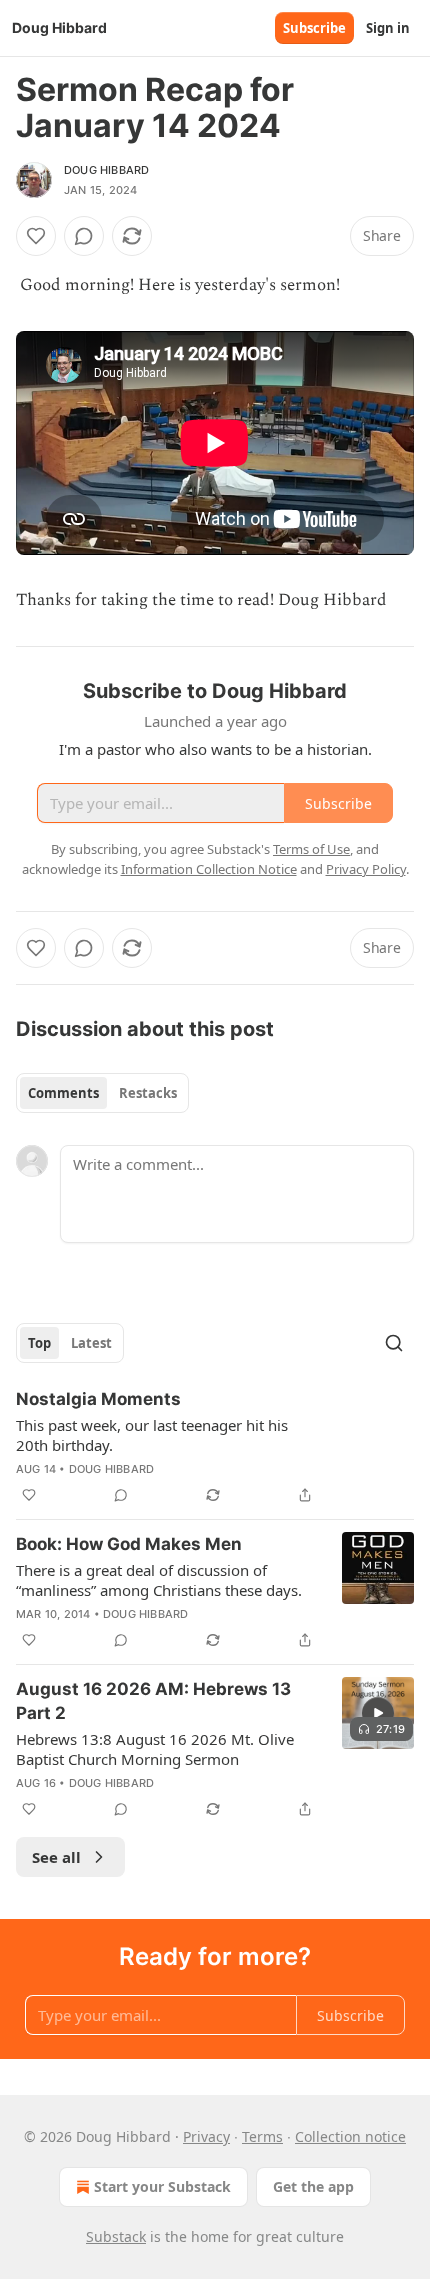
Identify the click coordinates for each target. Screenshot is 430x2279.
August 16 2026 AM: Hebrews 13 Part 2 (153, 1701)
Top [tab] (39, 1343)
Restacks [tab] (148, 1093)
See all (56, 1857)
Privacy (206, 2136)
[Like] (36, 236)
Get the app (313, 2186)
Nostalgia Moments (98, 1399)
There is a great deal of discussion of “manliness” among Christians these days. (159, 1580)
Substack (116, 2236)
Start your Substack (162, 2186)
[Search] (394, 1343)
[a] (378, 1713)
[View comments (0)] (84, 236)
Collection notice (350, 2136)
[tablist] (102, 1093)
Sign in (388, 28)
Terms (262, 2136)
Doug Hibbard (106, 170)
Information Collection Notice (209, 869)
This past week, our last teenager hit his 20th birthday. (152, 1435)
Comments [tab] (63, 1093)
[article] (215, 1447)
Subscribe (314, 28)
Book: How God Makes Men (129, 1544)
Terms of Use (311, 849)
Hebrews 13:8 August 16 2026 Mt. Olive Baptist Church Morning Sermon (155, 1749)
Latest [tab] (91, 1343)
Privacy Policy (366, 869)
